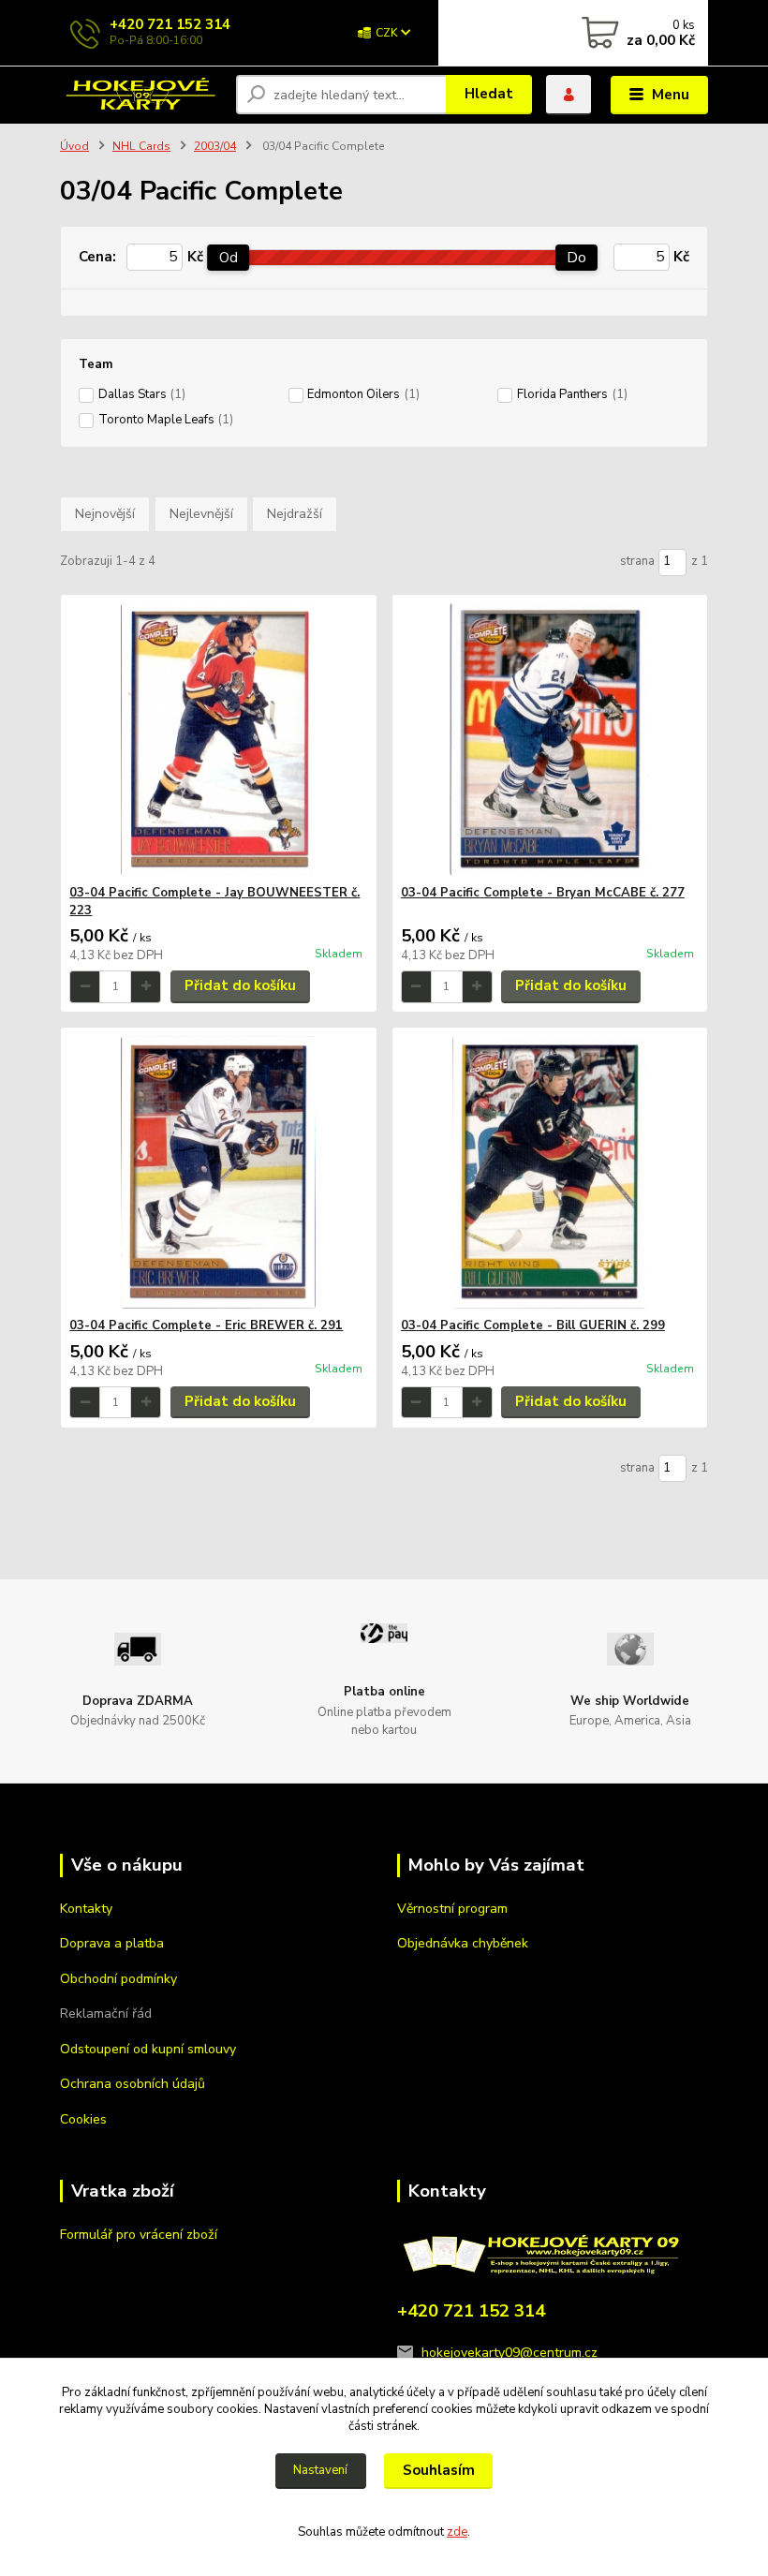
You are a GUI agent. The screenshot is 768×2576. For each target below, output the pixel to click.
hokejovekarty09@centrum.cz (510, 2353)
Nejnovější (105, 514)
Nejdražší (295, 514)
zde (457, 2532)
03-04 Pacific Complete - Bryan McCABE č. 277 (543, 893)
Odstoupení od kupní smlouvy (148, 2049)
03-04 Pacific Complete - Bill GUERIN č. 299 (533, 1325)
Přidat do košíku (240, 985)
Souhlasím (439, 2470)
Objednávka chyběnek (463, 1943)
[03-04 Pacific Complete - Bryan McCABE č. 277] (550, 740)
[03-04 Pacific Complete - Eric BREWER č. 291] (218, 1172)
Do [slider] (577, 258)
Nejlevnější (201, 514)
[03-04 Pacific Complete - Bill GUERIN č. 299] (550, 1172)
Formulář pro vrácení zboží (139, 2235)
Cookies (83, 2119)
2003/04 (215, 146)
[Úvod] (141, 96)
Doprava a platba (112, 1943)
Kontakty (86, 1909)
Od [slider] (229, 258)
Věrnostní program (452, 1909)
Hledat (489, 94)
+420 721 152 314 (170, 24)
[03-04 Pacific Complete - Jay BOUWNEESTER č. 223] (218, 740)
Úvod (74, 146)
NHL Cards (141, 146)
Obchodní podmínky (118, 1979)
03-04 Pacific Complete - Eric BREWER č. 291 (206, 1325)
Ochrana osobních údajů (133, 2084)
